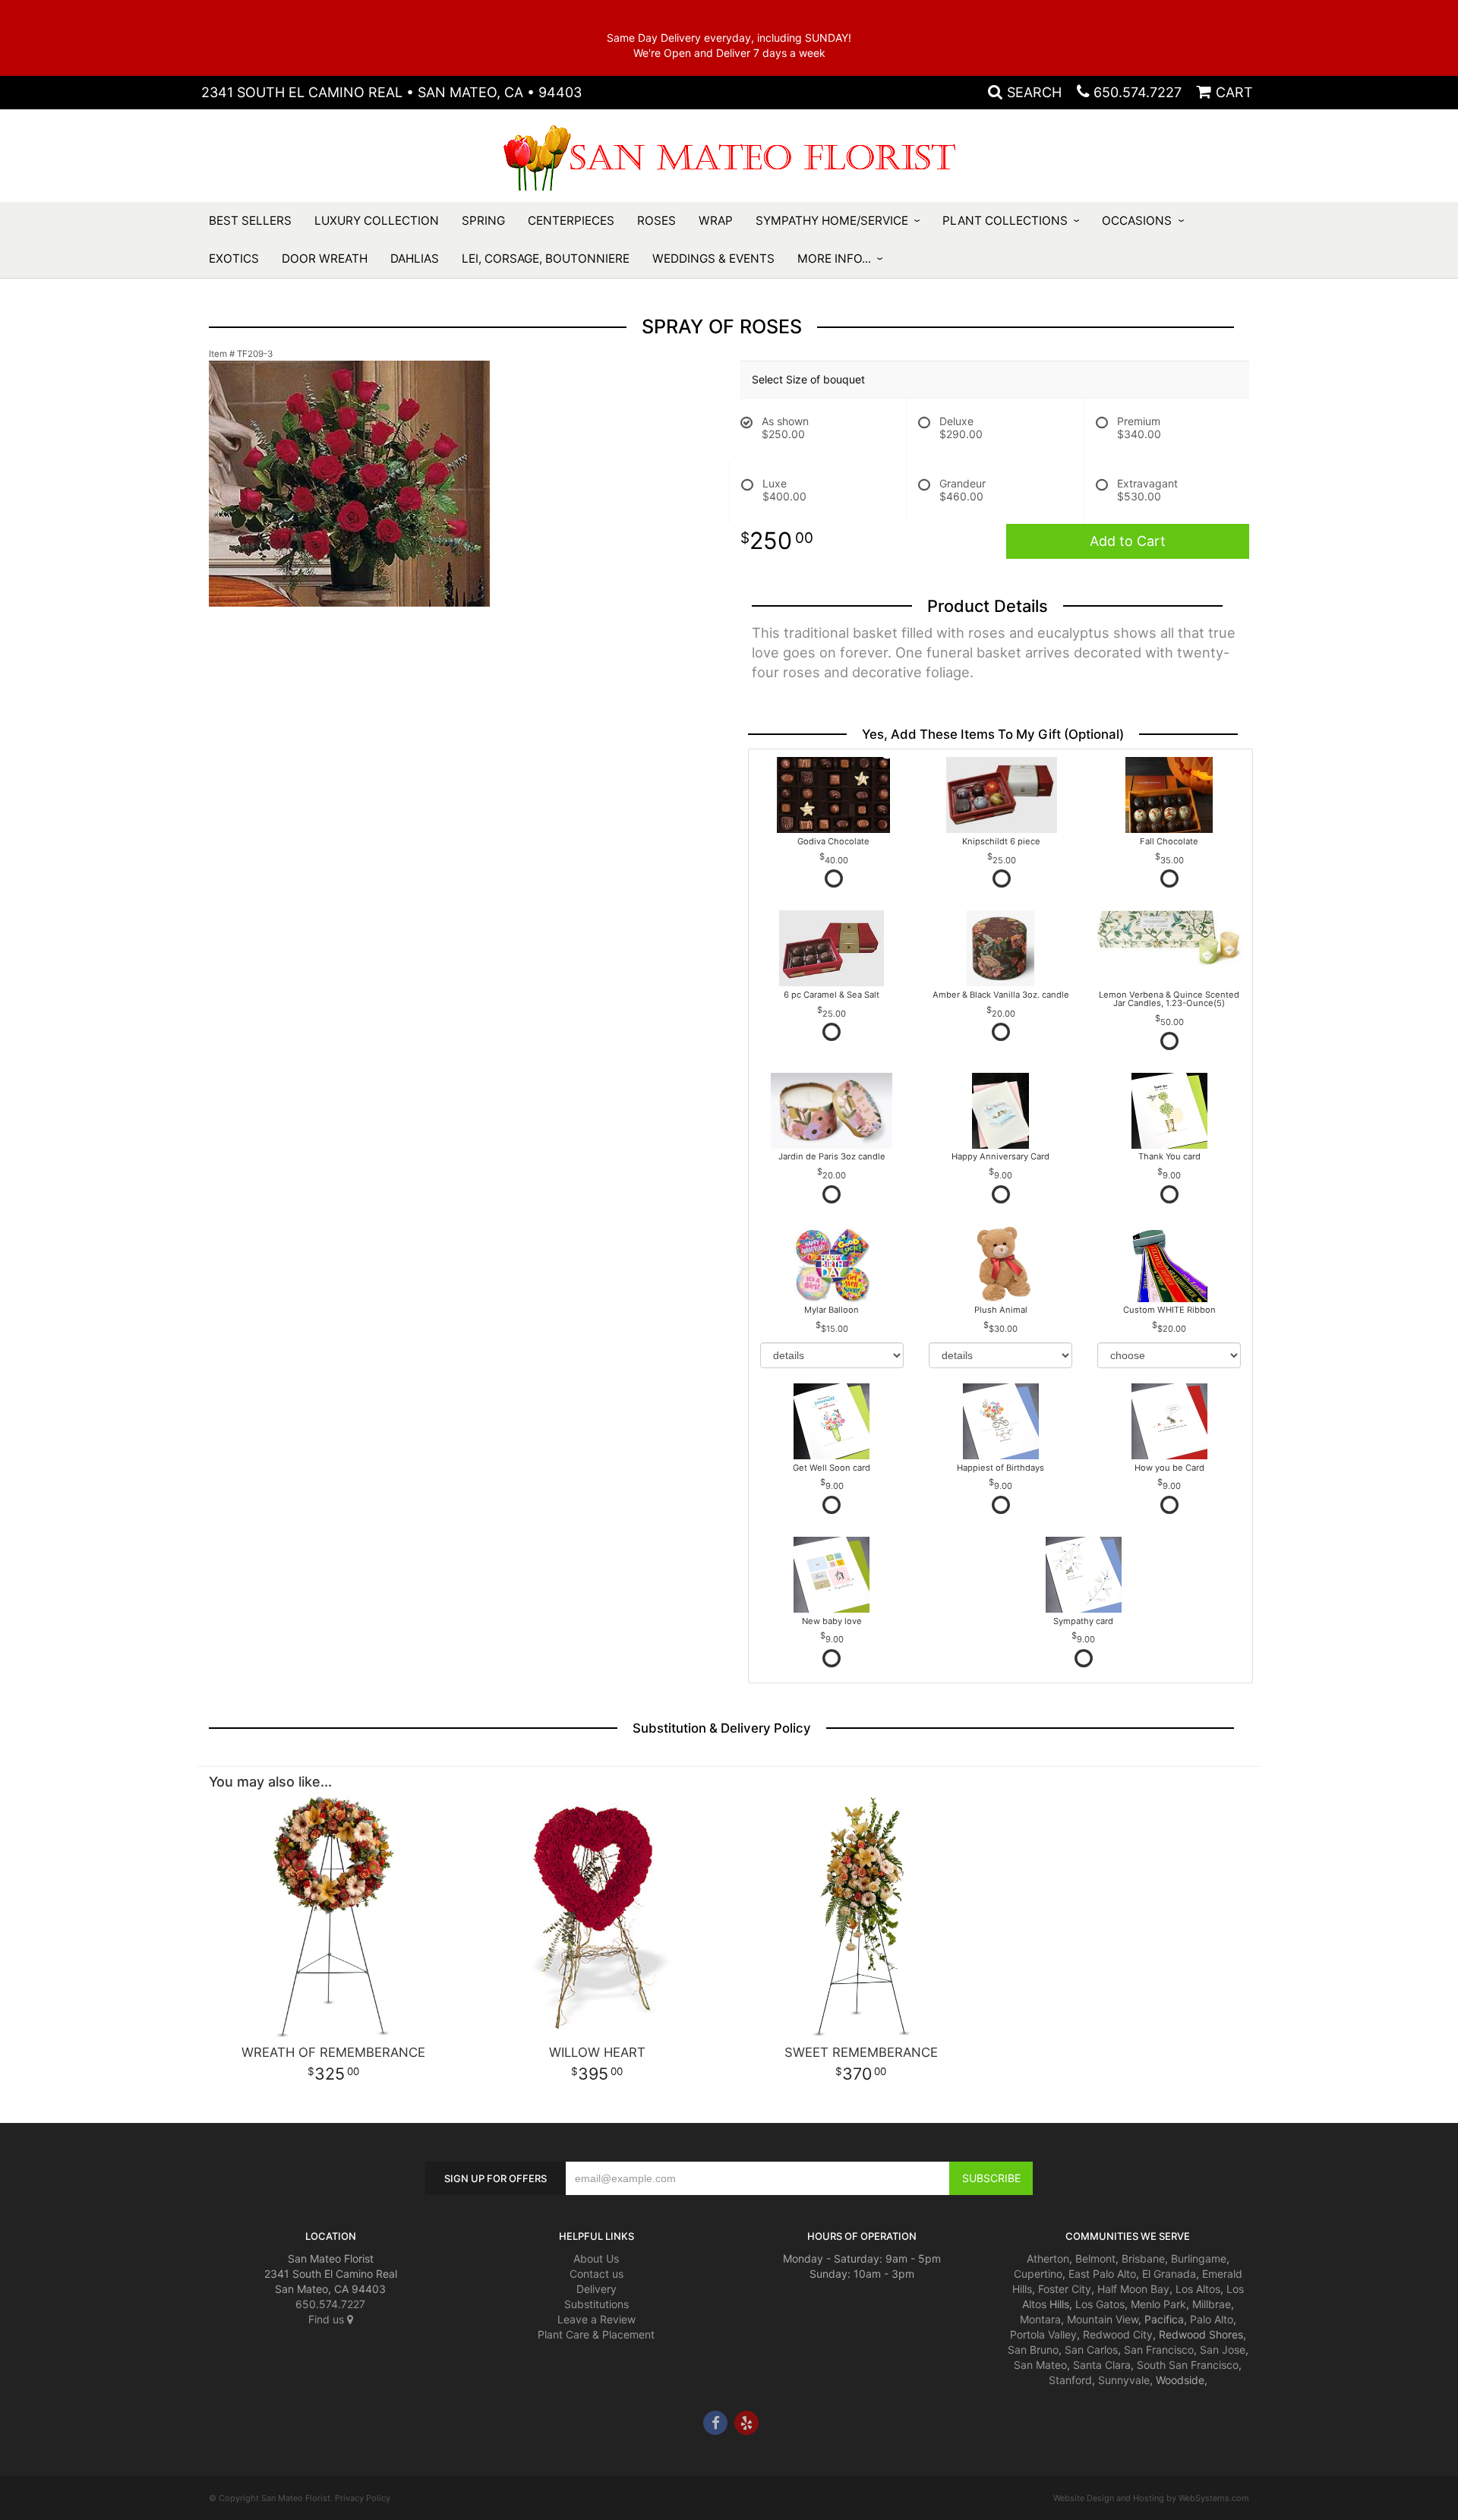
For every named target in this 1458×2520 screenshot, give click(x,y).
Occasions (1137, 221)
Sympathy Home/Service (832, 221)
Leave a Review (596, 2319)
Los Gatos (1100, 2304)
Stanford (1070, 2380)
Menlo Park (1158, 2304)
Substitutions (596, 2304)
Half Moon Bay (1133, 2289)
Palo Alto (1212, 2319)
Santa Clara (1102, 2365)
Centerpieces (571, 221)
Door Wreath (325, 259)
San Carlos (1091, 2350)
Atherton (1048, 2258)
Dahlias (415, 259)
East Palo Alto (1102, 2274)
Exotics (234, 259)
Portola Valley (1043, 2334)
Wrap (716, 221)
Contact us (596, 2274)
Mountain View (1103, 2319)
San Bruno (1033, 2350)
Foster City (1065, 2289)
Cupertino (1038, 2274)
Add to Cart (1128, 541)
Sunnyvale (1124, 2380)
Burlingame (1199, 2258)
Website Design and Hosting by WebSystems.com (1151, 2498)
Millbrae (1212, 2304)
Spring (483, 221)
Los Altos (1198, 2289)
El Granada (1169, 2274)
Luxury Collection (377, 221)
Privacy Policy (363, 2498)
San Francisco (1159, 2350)
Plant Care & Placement (596, 2334)
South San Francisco (1188, 2365)
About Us (596, 2258)
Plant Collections (1005, 221)
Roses (656, 221)
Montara (1040, 2319)
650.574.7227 (1138, 92)
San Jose (1223, 2350)
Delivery (596, 2289)
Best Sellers (250, 221)
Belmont (1095, 2258)
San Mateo (1040, 2365)
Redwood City (1118, 2334)
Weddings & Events (713, 259)
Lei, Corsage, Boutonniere (546, 259)
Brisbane (1143, 2258)
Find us (328, 2319)
